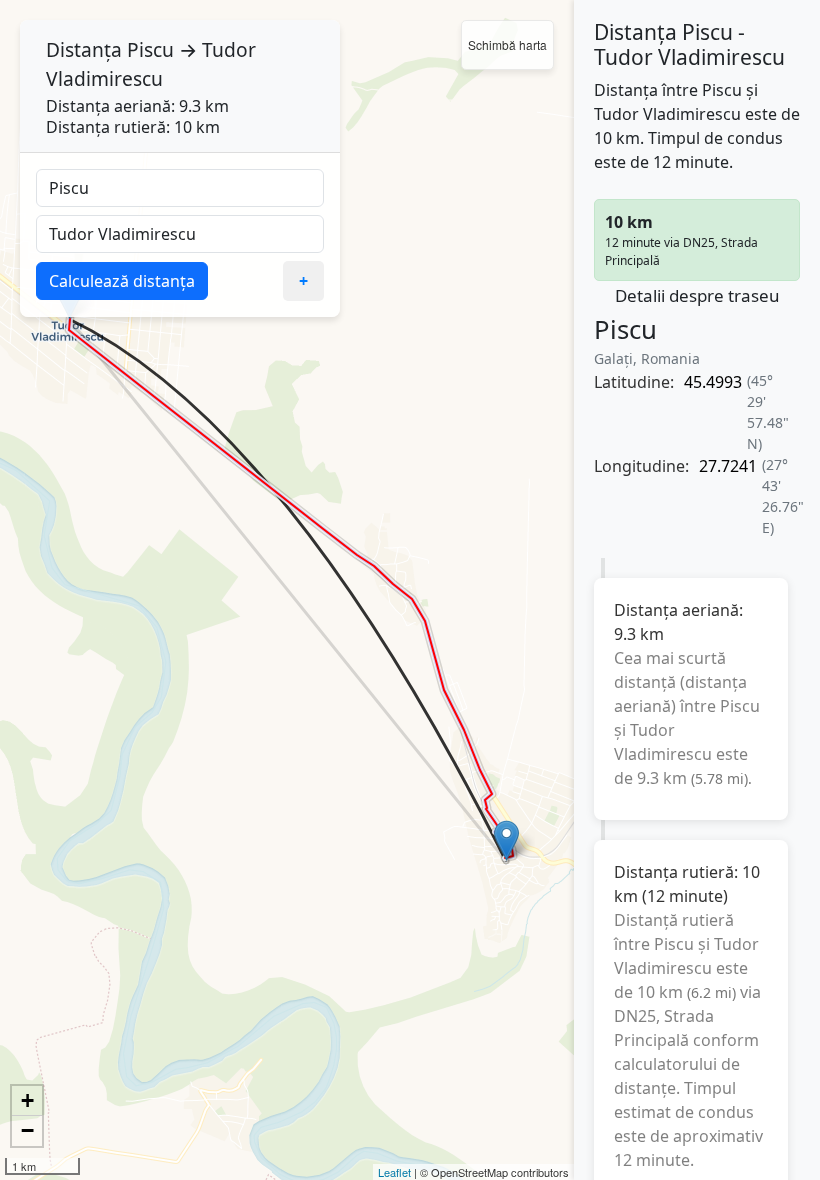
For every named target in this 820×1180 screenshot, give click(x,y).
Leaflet (394, 1172)
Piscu (150, 49)
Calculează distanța (122, 281)
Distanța (84, 49)
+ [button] (27, 1100)
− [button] (27, 1130)
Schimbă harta (507, 44)
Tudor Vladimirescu (151, 64)
